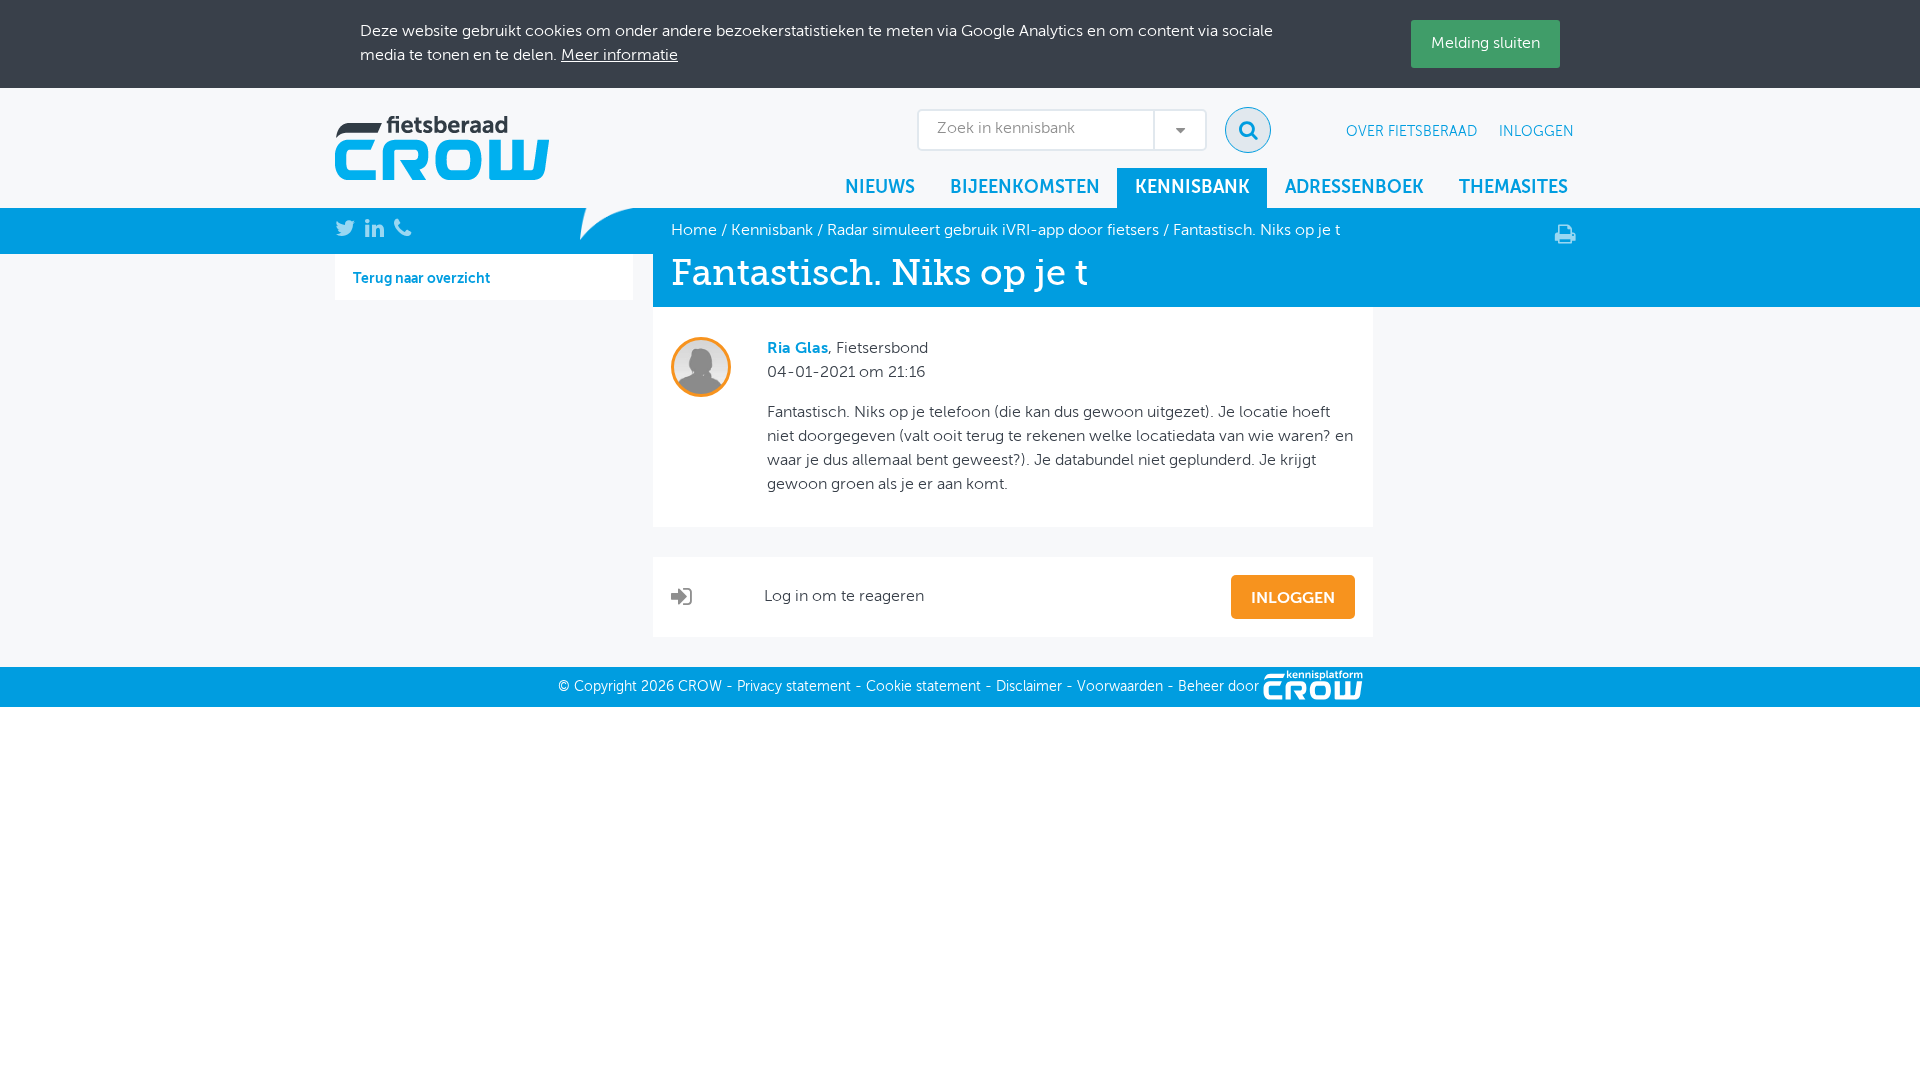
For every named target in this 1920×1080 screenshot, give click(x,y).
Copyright (605, 687)
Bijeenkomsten (1025, 188)
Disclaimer (1029, 687)
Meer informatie (619, 56)
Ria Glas (797, 349)
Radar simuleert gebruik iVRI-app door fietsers (993, 231)
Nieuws (880, 188)
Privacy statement (794, 687)
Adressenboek (1354, 188)
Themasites (1513, 188)
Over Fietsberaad (1411, 132)
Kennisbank (1192, 188)
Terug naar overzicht (421, 279)
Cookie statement (923, 687)
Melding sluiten (1485, 44)
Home (694, 231)
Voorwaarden (1120, 687)
